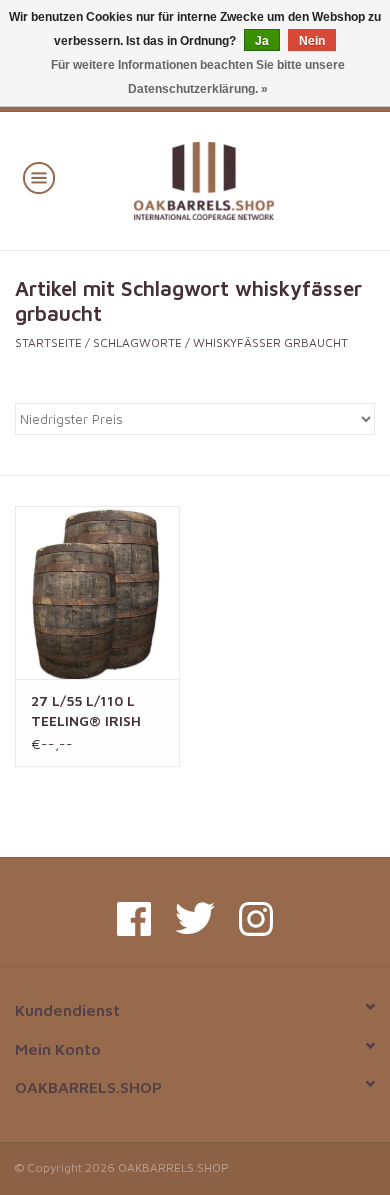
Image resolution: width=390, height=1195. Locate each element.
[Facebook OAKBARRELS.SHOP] (134, 919)
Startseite (48, 342)
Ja (262, 41)
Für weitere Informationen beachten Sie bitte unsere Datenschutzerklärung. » (198, 77)
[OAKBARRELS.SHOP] (233, 178)
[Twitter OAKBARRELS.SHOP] (195, 919)
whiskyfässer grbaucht (270, 342)
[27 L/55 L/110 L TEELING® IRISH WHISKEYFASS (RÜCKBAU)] (97, 592)
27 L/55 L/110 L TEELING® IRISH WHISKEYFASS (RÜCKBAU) (86, 711)
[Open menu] (39, 177)
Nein (312, 41)
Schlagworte (137, 342)
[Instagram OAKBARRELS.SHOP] (256, 919)
